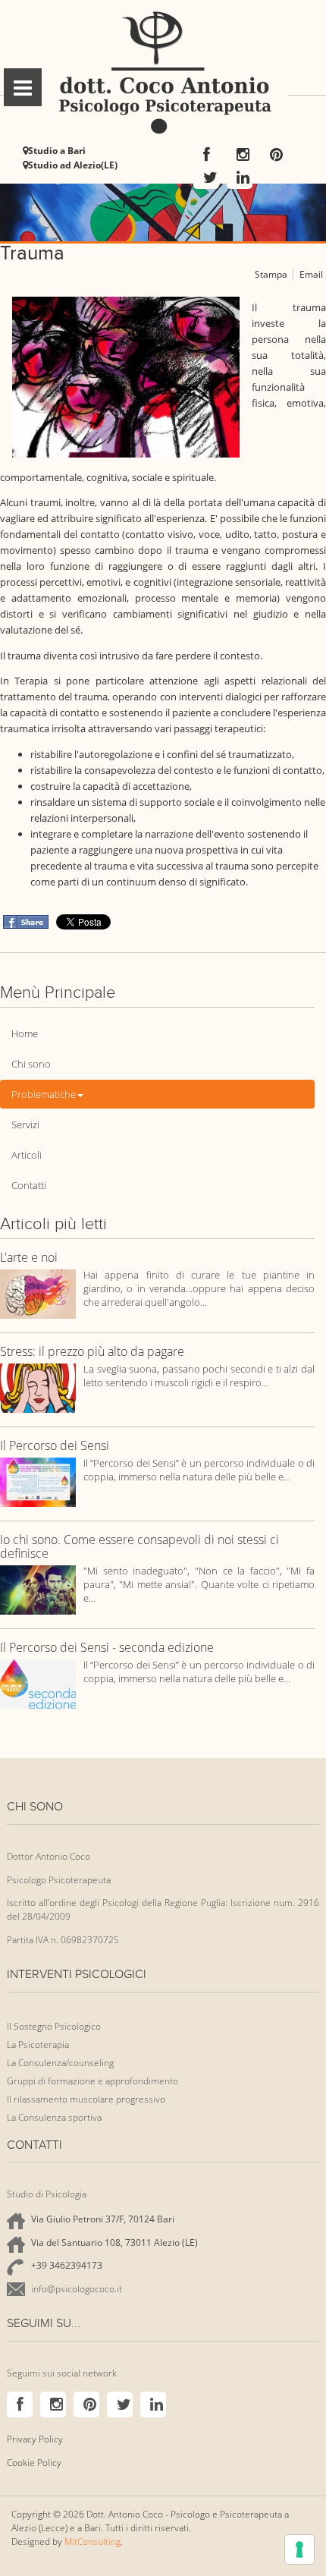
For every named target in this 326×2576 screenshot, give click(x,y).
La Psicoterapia (38, 2044)
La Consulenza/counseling (60, 2063)
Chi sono (31, 1064)
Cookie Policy (34, 2463)
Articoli (27, 1155)
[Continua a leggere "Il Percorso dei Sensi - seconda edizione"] (38, 1683)
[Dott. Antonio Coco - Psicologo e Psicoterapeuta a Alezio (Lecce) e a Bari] (163, 74)
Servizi (25, 1124)
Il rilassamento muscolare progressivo (86, 2099)
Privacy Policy (35, 2439)
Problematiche (44, 1094)
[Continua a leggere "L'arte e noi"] (38, 1293)
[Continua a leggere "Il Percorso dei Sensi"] (38, 1481)
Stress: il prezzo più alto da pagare (92, 1352)
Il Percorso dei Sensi (55, 1446)
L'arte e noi (29, 1258)
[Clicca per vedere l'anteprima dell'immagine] (126, 376)
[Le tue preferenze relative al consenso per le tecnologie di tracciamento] (299, 2549)
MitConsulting (92, 2541)
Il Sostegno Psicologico (54, 2026)
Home (25, 1033)
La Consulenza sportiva (54, 2117)
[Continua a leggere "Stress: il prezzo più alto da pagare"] (38, 1387)
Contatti (29, 1185)
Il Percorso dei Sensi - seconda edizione (107, 1648)
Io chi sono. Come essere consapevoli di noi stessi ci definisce (139, 1547)
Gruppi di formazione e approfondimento (92, 2081)
